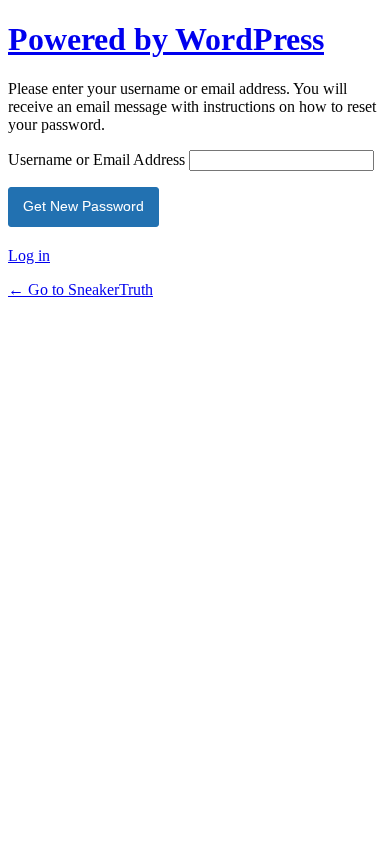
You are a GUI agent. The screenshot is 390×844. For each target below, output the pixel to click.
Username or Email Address (96, 159)
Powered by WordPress (166, 39)
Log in (29, 255)
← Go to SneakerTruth (80, 289)
